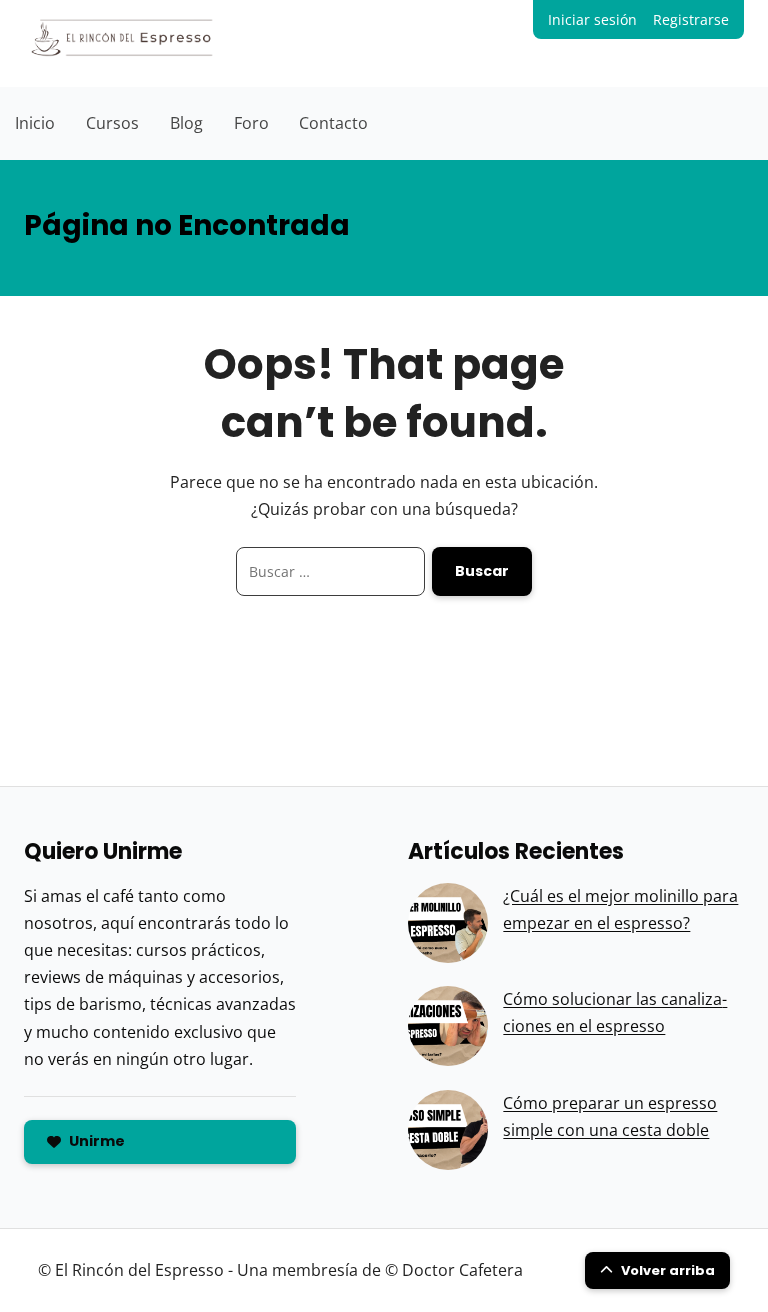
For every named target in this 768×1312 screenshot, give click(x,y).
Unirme (97, 1141)
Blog (186, 123)
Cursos (112, 123)
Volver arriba (668, 1270)
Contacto (333, 123)
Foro (251, 123)
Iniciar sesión (592, 19)
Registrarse (691, 19)
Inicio (35, 123)
